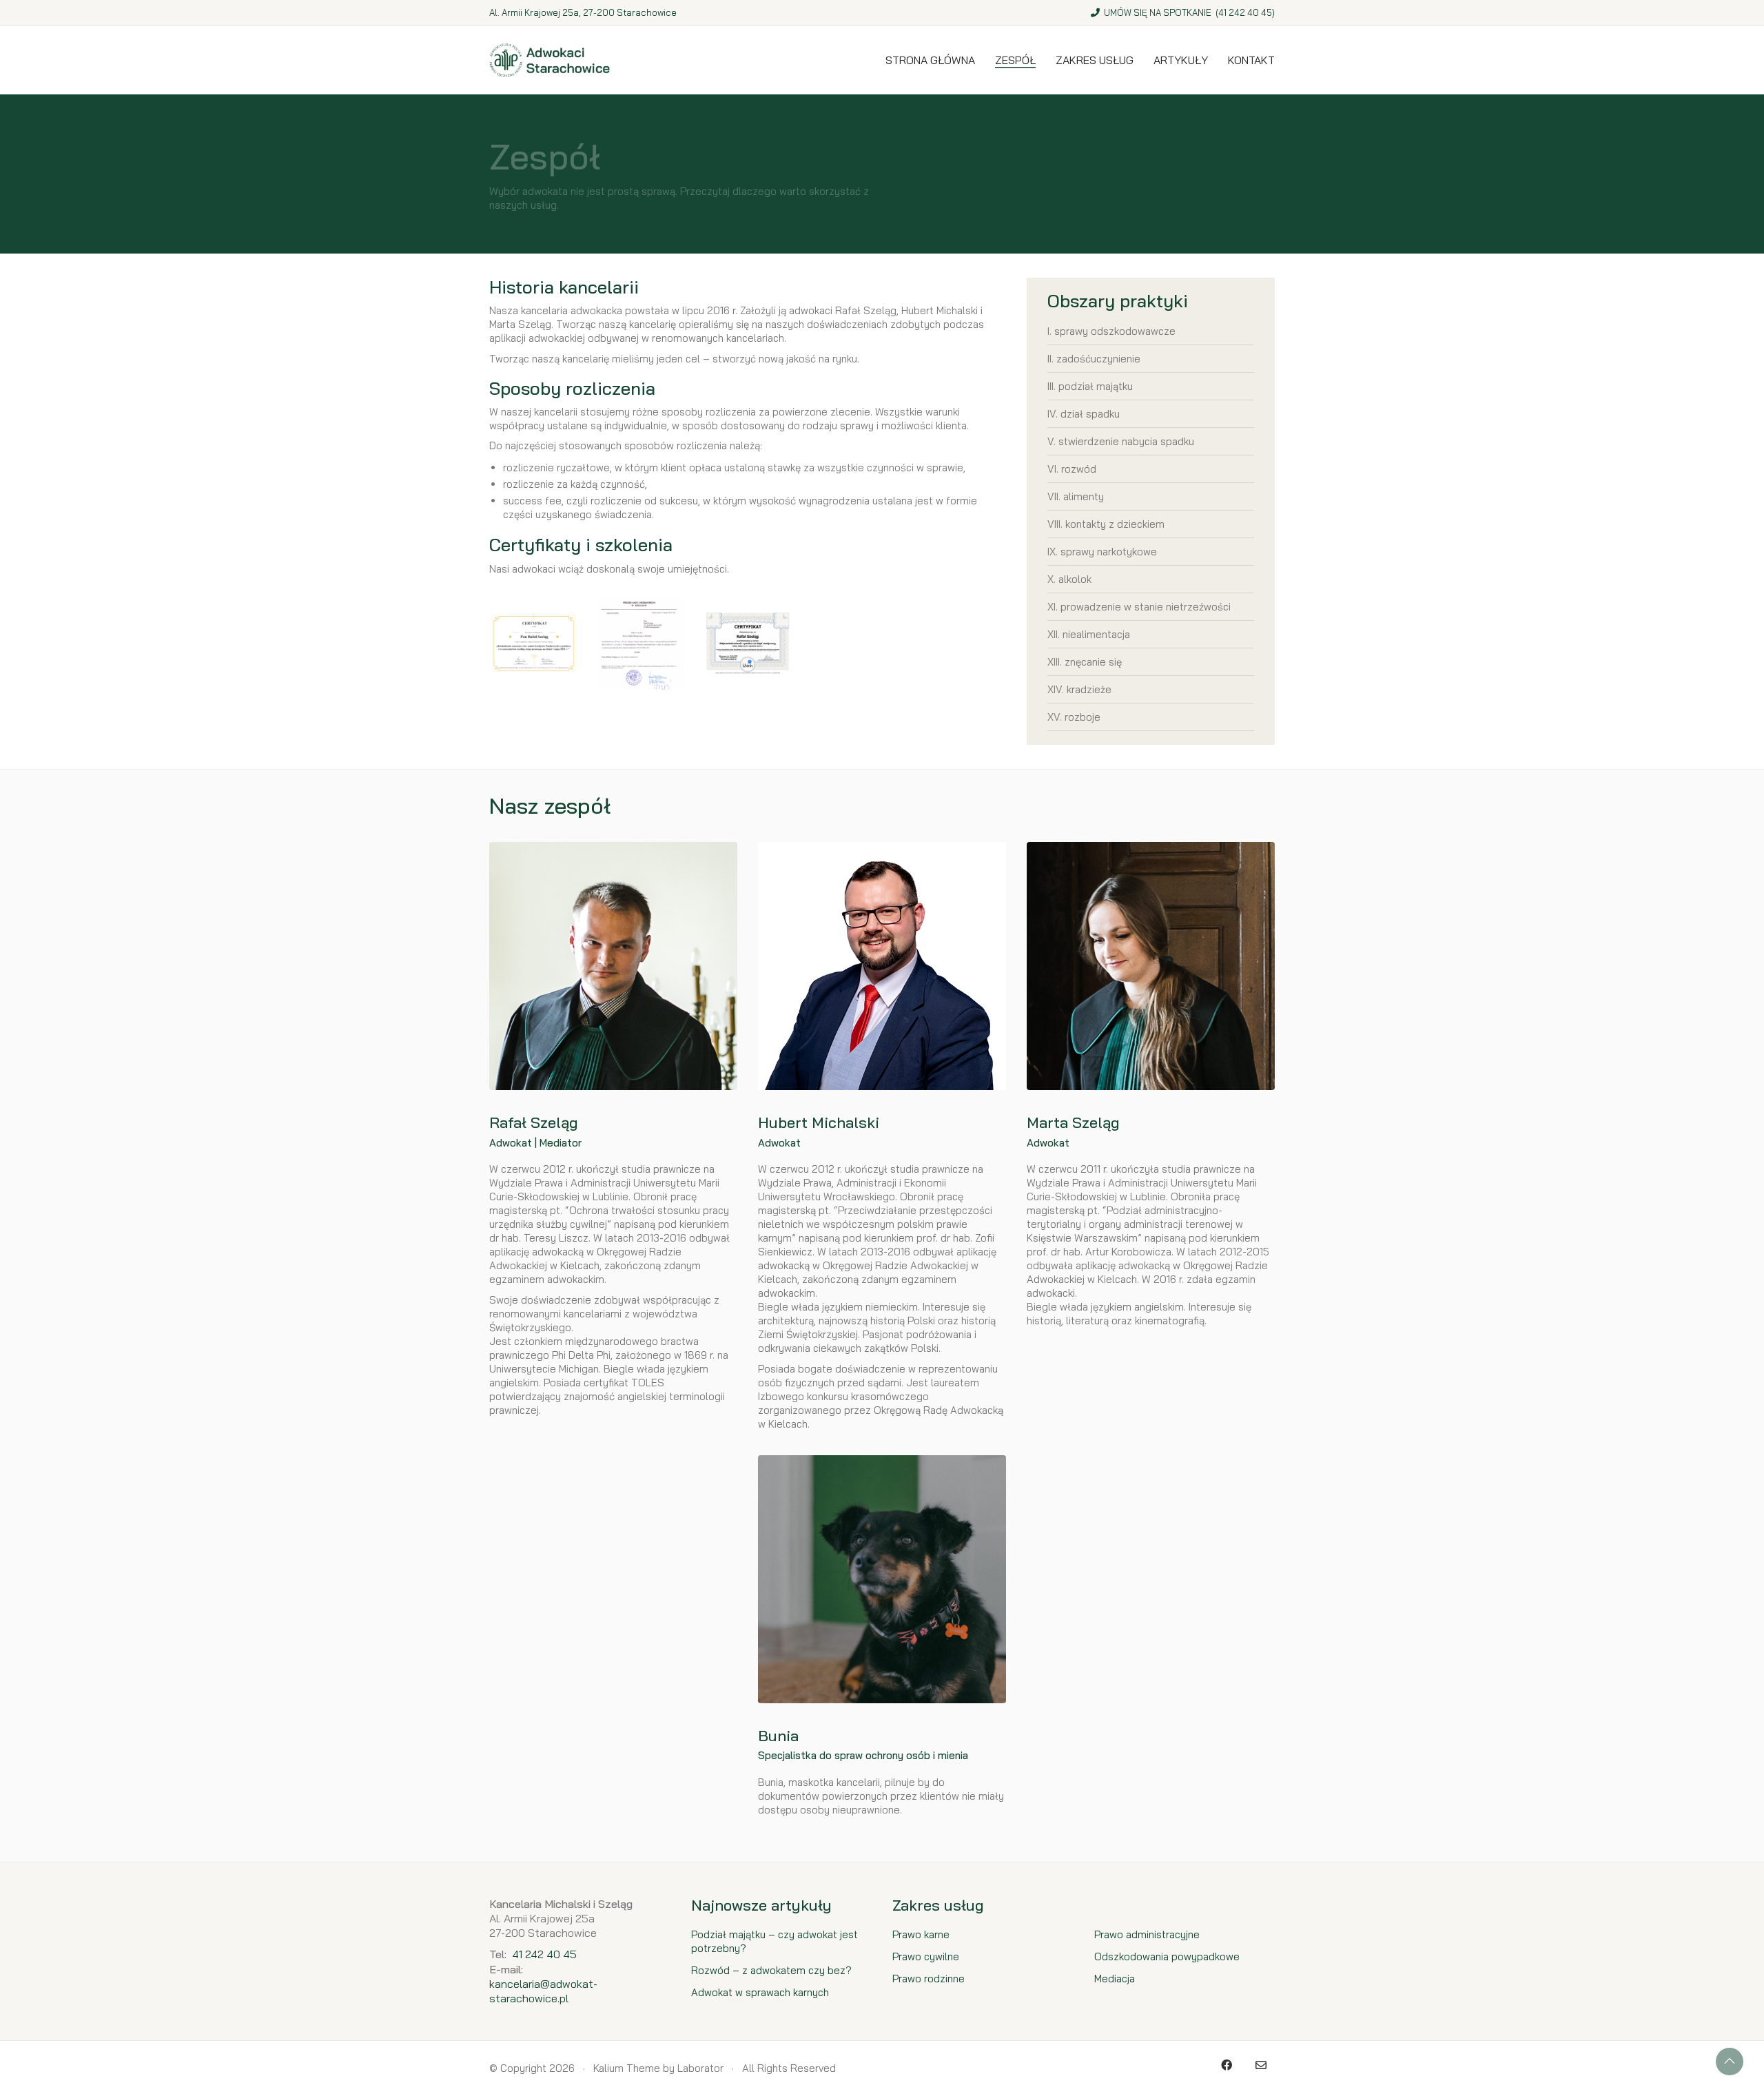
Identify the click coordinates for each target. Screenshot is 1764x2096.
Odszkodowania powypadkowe (1167, 1956)
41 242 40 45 (1245, 12)
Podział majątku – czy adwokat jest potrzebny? (775, 1941)
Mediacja (1115, 1979)
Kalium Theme (627, 2068)
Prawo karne (921, 1934)
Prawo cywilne (926, 1956)
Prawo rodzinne (929, 1979)
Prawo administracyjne (1147, 1934)
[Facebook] (1227, 2065)
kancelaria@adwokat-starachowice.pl (543, 1991)
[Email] (1261, 2065)
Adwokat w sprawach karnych (760, 1992)
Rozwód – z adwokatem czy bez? (771, 1970)
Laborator (700, 2068)
